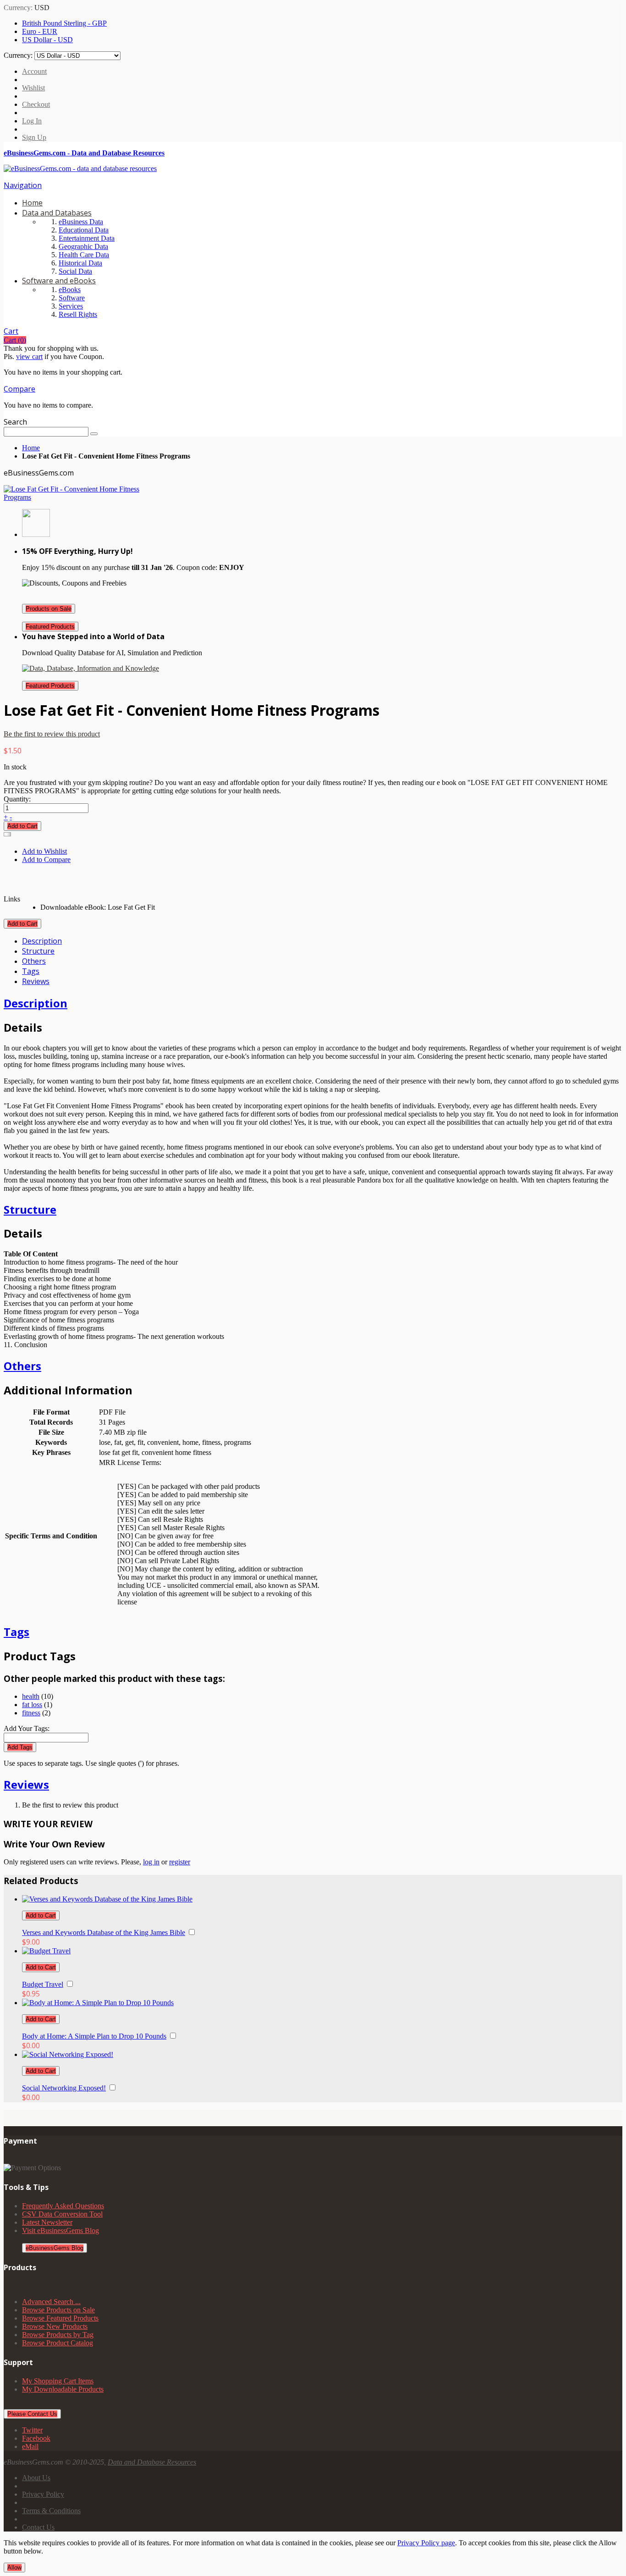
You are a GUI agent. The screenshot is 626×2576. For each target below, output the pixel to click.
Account (34, 71)
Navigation (23, 185)
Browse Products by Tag (58, 2335)
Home (31, 448)
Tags (31, 971)
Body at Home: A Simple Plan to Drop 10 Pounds (94, 2036)
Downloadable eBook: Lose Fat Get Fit (98, 907)
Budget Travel (43, 1984)
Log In (32, 121)
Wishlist (33, 88)
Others (34, 961)
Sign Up (34, 137)
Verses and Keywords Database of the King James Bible (104, 1932)
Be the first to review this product (52, 734)
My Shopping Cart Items (58, 2381)
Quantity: (17, 799)
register (180, 1862)
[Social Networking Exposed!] (68, 2054)
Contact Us (38, 2527)
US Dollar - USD (47, 40)
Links (12, 899)
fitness (31, 1713)
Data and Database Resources (152, 2462)
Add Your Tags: (27, 1728)
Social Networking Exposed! (64, 2088)
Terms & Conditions (51, 2511)
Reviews (36, 981)
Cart (11, 331)
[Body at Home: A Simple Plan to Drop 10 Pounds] (98, 2003)
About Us (36, 2478)
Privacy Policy (43, 2494)
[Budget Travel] (46, 1951)
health (31, 1696)
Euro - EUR (40, 31)
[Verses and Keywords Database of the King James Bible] (107, 1899)
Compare (19, 389)
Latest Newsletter (47, 2222)
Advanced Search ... (51, 2302)
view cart (29, 357)
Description (42, 941)
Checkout (36, 104)
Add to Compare (46, 860)
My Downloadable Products (63, 2389)
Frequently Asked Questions (63, 2206)
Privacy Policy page (426, 2543)
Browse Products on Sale (58, 2310)
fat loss (32, 1705)
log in (151, 1862)
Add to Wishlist (44, 851)
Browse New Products (55, 2326)
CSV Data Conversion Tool (62, 2214)
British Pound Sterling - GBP (64, 23)
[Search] (94, 434)
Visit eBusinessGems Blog (60, 2231)
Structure (38, 951)
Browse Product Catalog (58, 2343)
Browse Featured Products (60, 2318)
